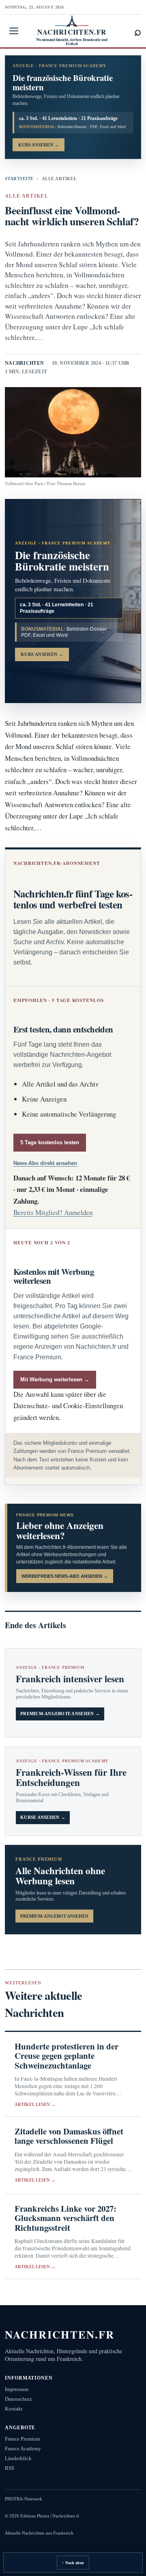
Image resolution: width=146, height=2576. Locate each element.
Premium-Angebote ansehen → (60, 1714)
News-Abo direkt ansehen (45, 1163)
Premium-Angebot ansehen (54, 1916)
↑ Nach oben (73, 2563)
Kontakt (14, 2409)
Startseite (19, 179)
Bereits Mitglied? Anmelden (53, 1212)
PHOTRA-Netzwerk (24, 2499)
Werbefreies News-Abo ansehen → (65, 1576)
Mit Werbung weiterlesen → (55, 1379)
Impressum (17, 2389)
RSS (10, 2468)
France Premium (23, 2439)
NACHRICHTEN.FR (60, 2334)
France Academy (23, 2449)
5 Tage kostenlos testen (50, 1142)
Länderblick (18, 2458)
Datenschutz (18, 2399)
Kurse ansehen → (43, 1817)
